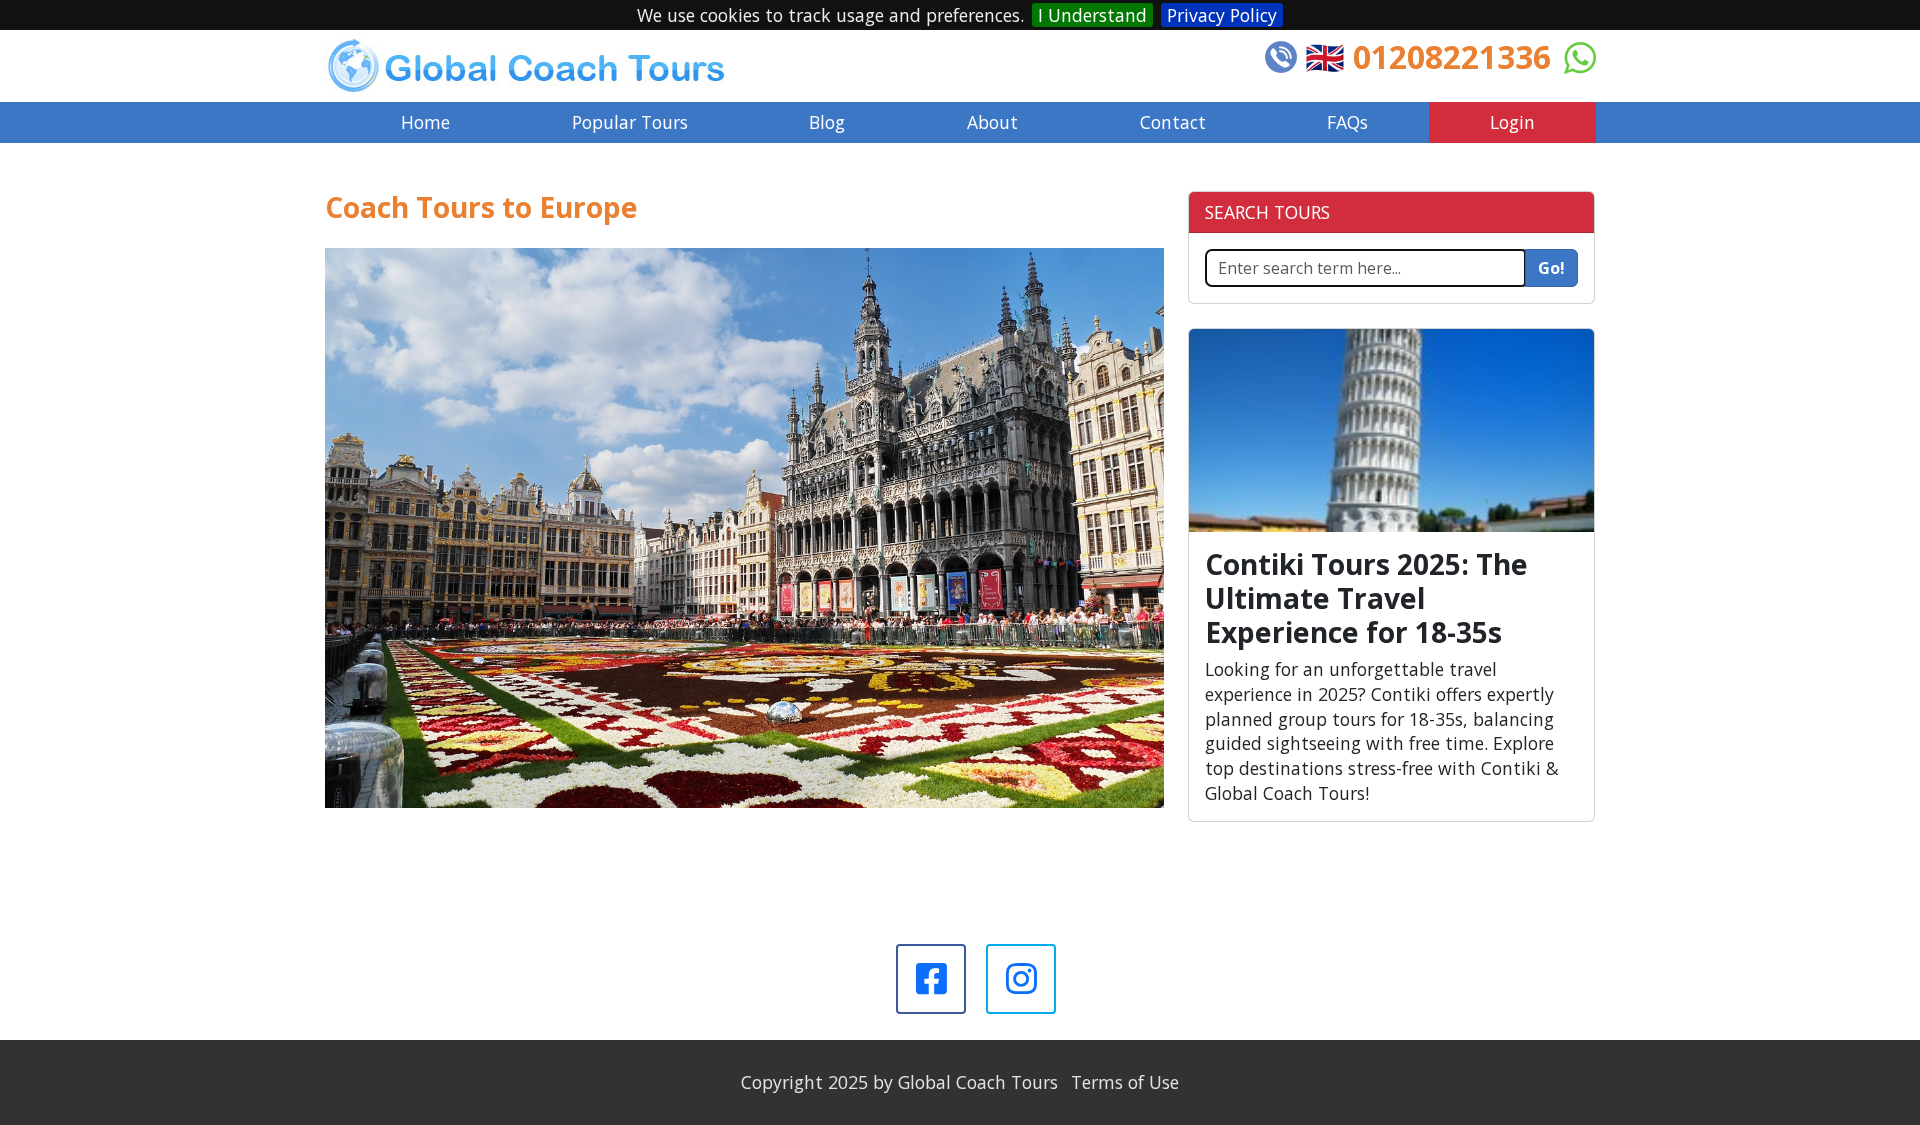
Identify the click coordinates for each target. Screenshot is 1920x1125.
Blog (827, 122)
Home (425, 122)
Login (1512, 122)
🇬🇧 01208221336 (1428, 56)
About (992, 122)
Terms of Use (1125, 1082)
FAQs (1347, 122)
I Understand (1092, 15)
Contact (1173, 122)
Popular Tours (630, 122)
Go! (1551, 268)
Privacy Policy (1222, 15)
